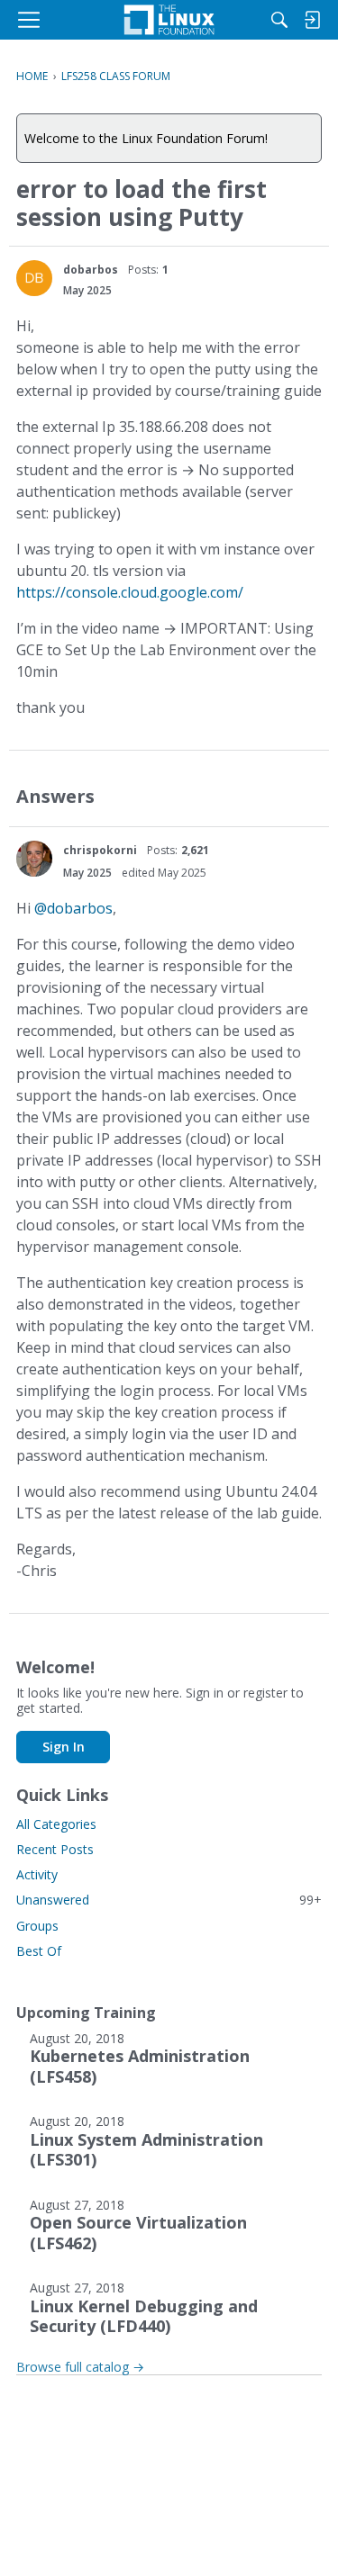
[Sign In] (312, 20)
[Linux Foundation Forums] (169, 20)
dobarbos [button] (91, 270)
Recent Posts (55, 1849)
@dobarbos (73, 908)
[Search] (279, 20)
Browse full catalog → (80, 2367)
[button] (34, 278)
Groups (37, 1926)
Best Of (39, 1951)
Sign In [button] (64, 1747)
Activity (37, 1874)
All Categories (56, 1824)
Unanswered (169, 1900)
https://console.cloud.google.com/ (130, 592)
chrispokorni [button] (100, 850)
